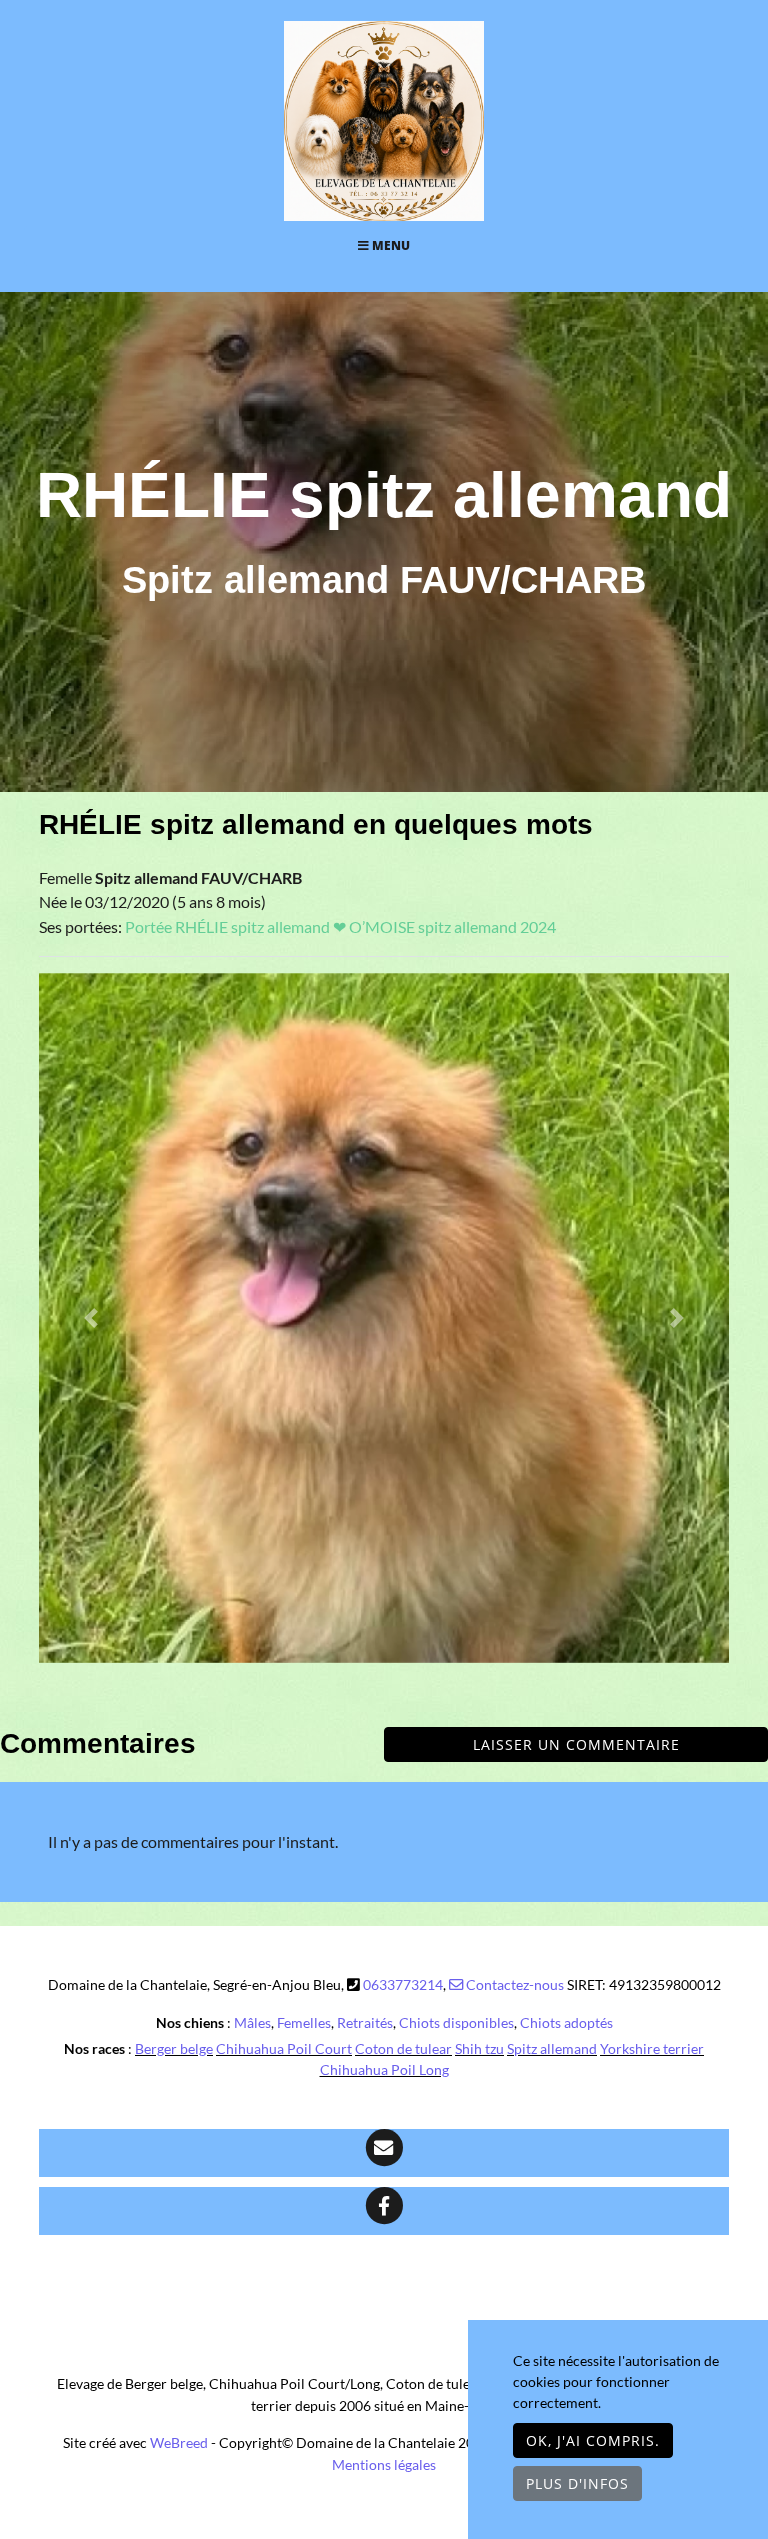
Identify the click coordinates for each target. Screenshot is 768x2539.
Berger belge (174, 2048)
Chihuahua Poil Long (384, 2069)
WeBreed (179, 2442)
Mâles (252, 2022)
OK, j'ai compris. (593, 2440)
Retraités (365, 2022)
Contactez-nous (513, 1984)
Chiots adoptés (566, 2022)
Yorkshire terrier (652, 2048)
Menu (389, 245)
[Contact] (384, 2153)
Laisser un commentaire (576, 1744)
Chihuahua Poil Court (284, 2048)
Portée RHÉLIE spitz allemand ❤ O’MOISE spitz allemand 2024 (340, 927)
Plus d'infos (577, 2483)
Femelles (304, 2022)
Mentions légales (384, 2464)
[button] (91, 1318)
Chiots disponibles (456, 2022)
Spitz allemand (552, 2048)
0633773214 (403, 1984)
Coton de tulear (403, 2048)
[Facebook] (384, 2211)
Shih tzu (479, 2048)
